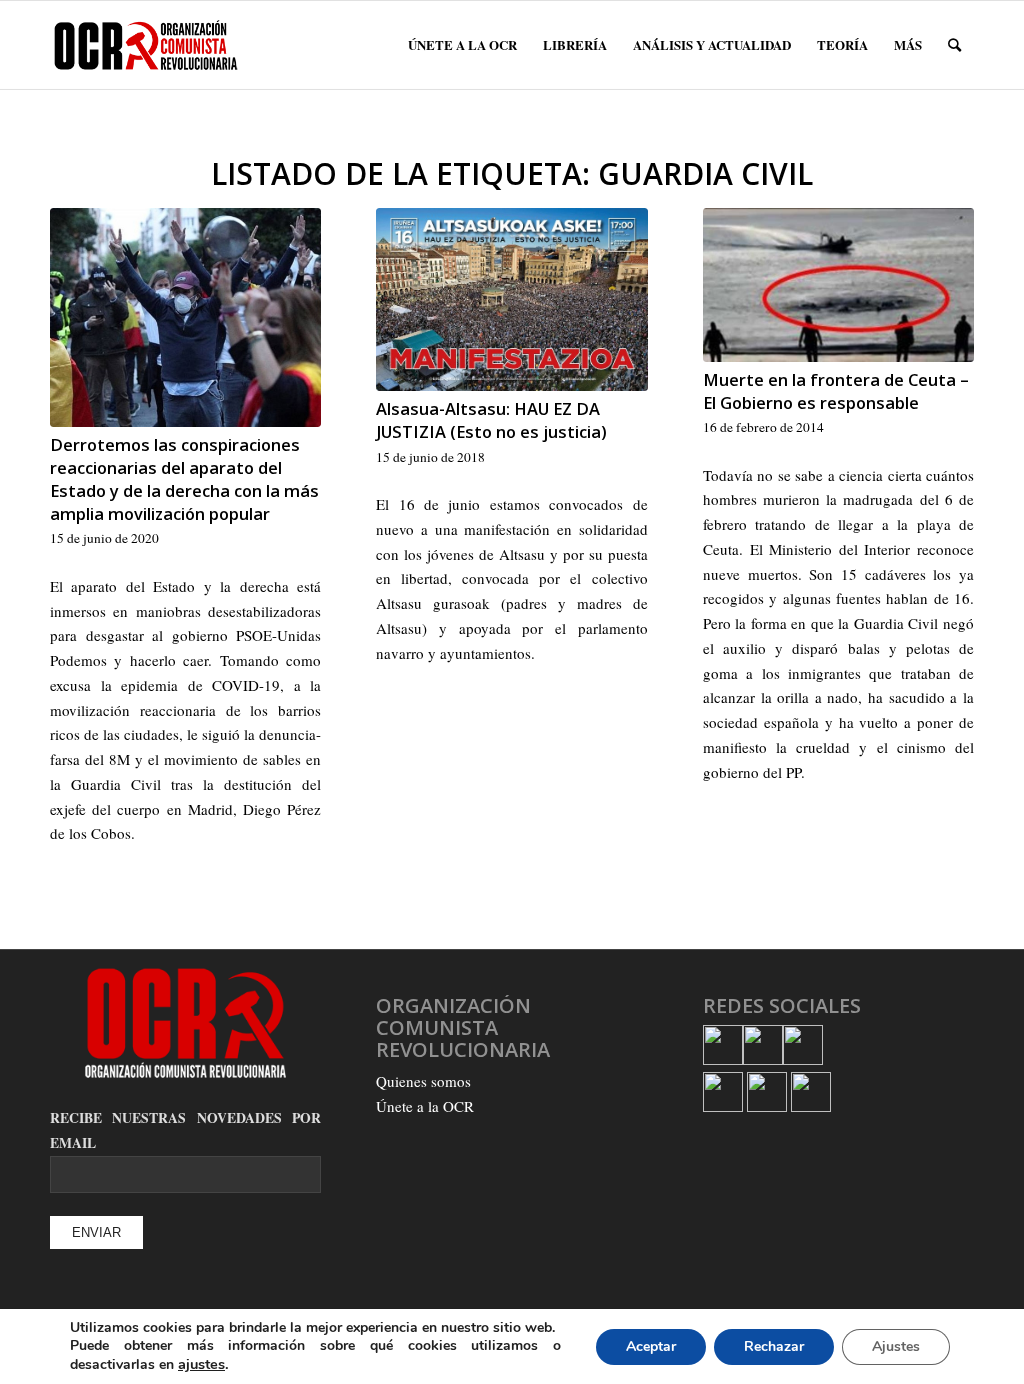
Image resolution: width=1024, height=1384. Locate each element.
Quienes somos (423, 1081)
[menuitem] (462, 45)
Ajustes (896, 1346)
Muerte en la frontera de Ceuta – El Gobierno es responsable (836, 391)
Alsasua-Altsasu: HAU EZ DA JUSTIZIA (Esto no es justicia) (491, 420)
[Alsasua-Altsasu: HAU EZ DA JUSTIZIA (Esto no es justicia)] (511, 299)
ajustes (201, 1364)
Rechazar (774, 1346)
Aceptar (651, 1346)
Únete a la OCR (425, 1106)
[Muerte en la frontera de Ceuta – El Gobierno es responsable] (838, 285)
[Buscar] (954, 45)
